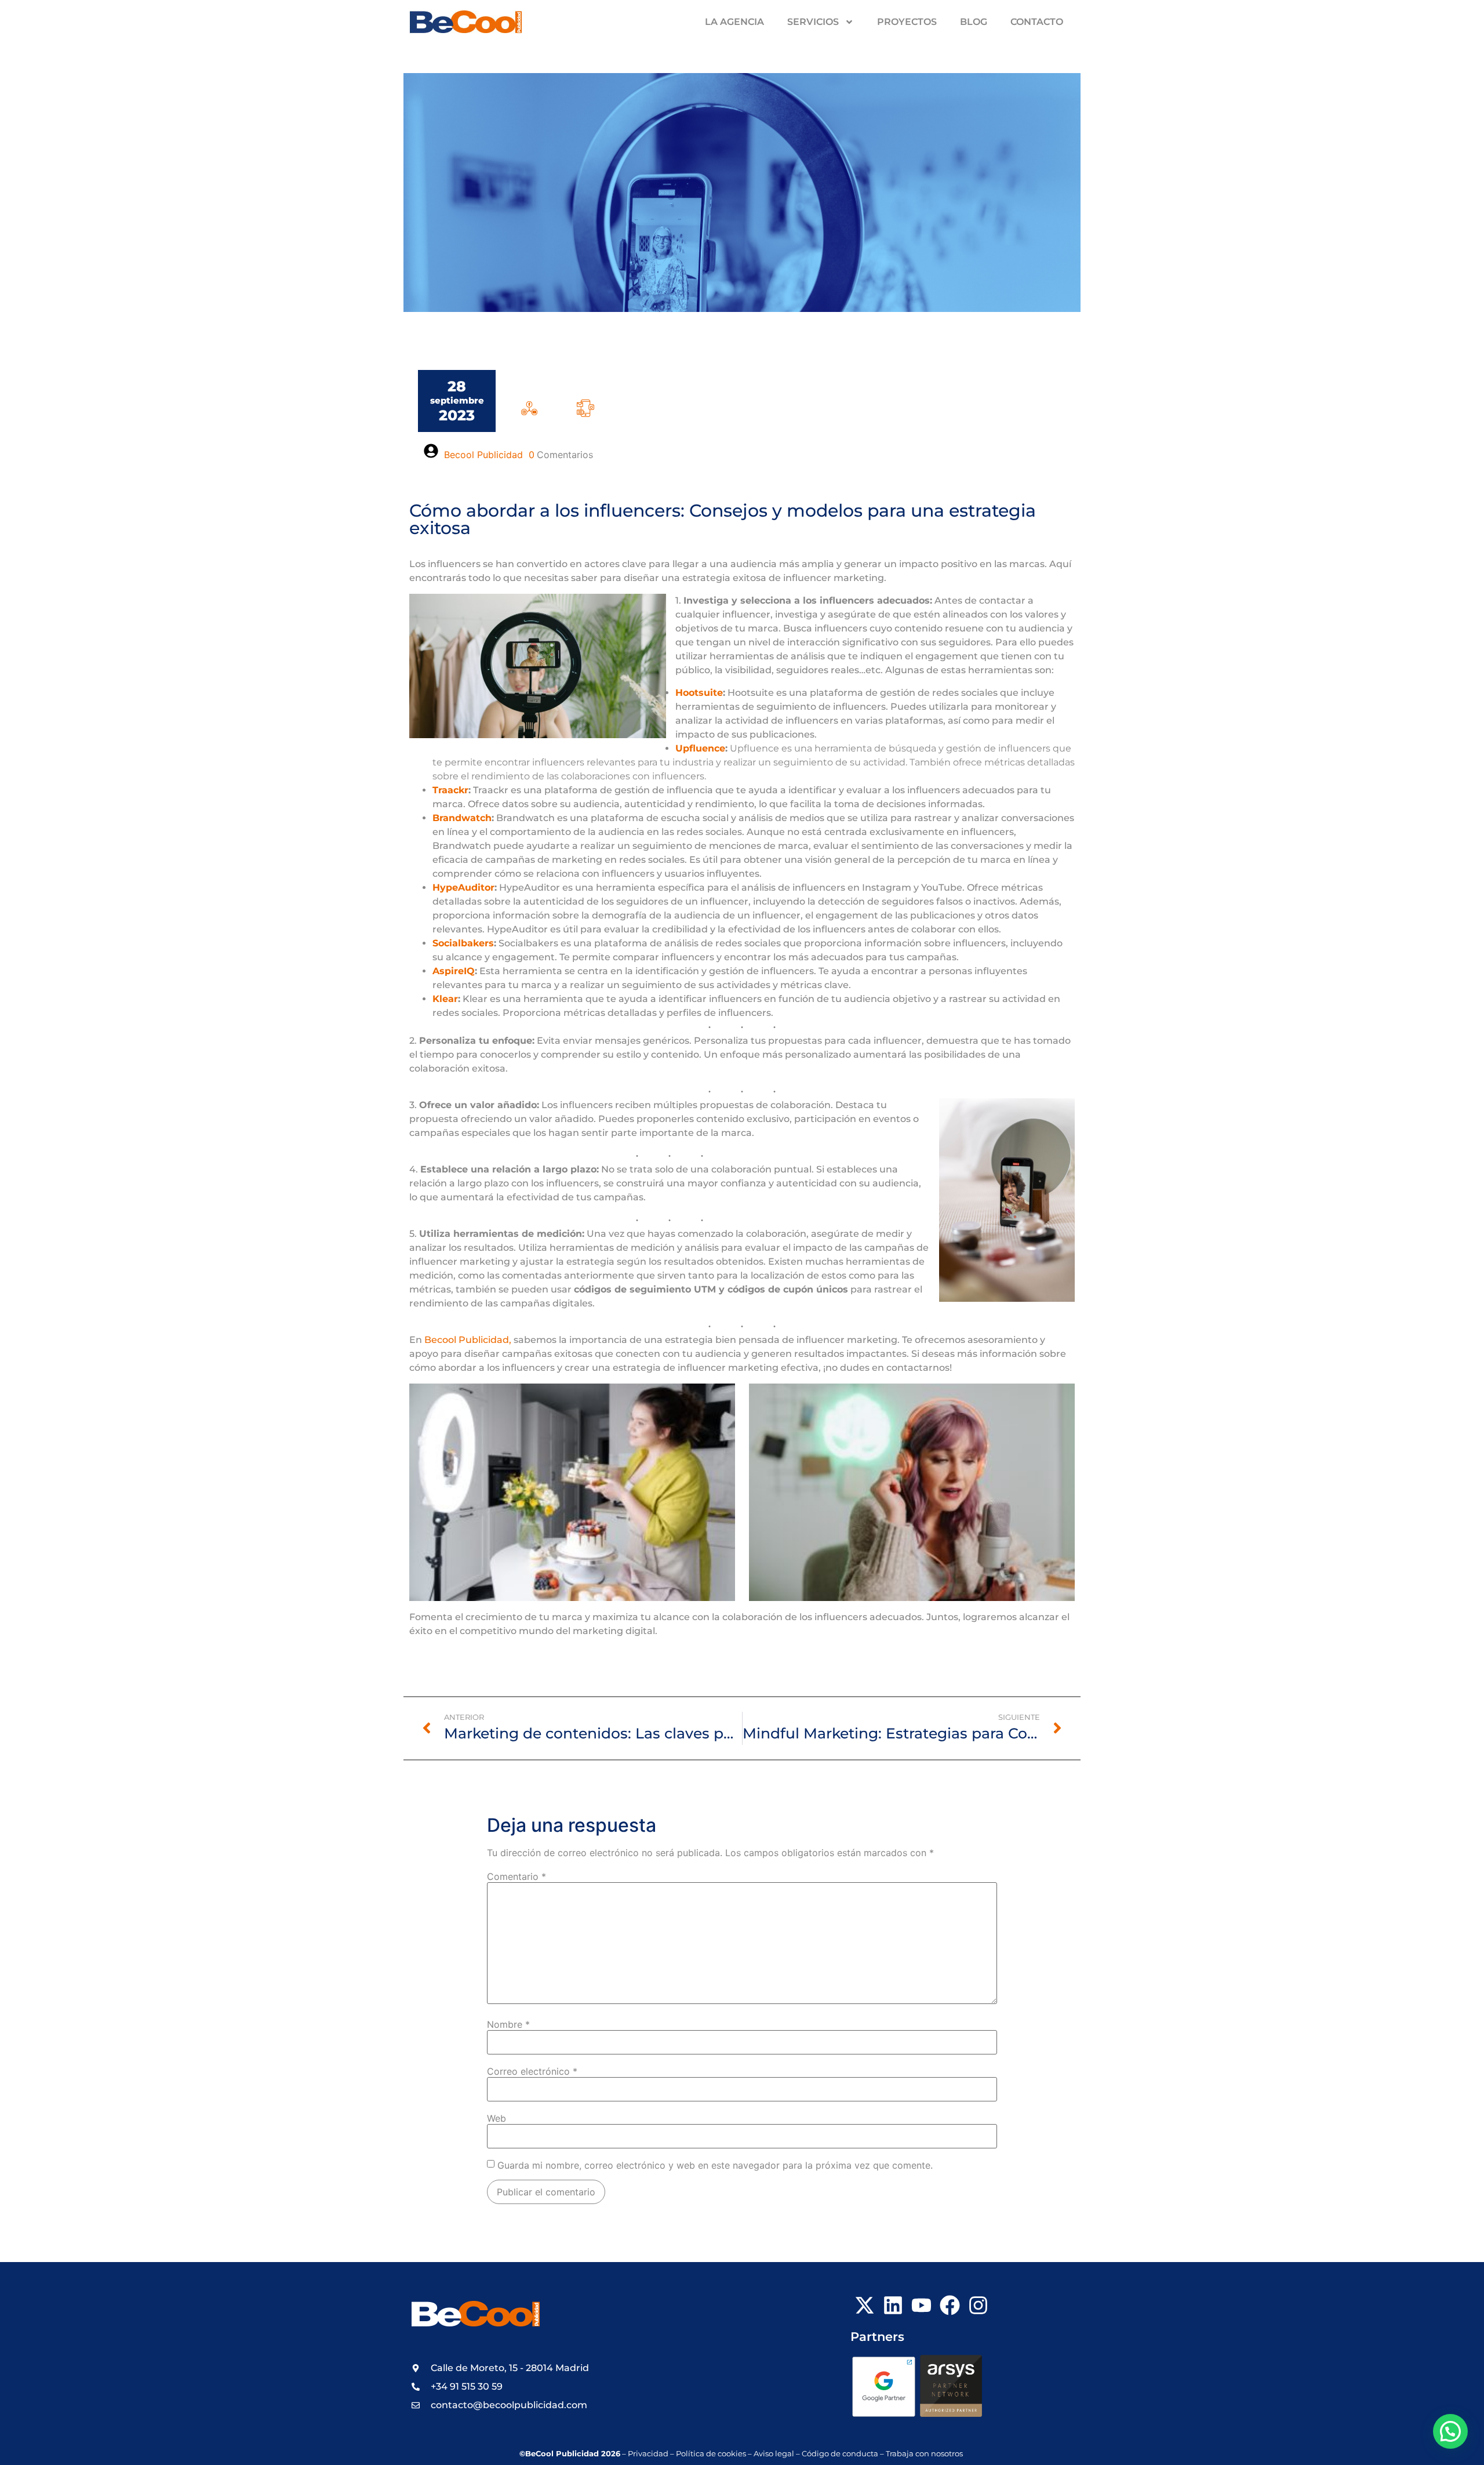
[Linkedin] (893, 2305)
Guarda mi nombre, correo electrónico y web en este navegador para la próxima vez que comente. (715, 2165)
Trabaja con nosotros (925, 2454)
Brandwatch (462, 818)
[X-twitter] (865, 2305)
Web (497, 2118)
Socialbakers (463, 943)
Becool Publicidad (483, 455)
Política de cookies (711, 2454)
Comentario (517, 1876)
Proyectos (907, 22)
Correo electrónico (532, 2071)
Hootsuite (699, 693)
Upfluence (700, 748)
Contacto (1037, 22)
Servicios (813, 22)
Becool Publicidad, (468, 1340)
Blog (974, 22)
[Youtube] (921, 2305)
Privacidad (648, 2454)
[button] (1450, 2431)
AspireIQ (454, 971)
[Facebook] (950, 2305)
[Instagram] (978, 2305)
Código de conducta (840, 2454)
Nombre (508, 2024)
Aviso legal (774, 2454)
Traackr (450, 790)
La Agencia (734, 22)
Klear (445, 999)
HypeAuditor (463, 887)
